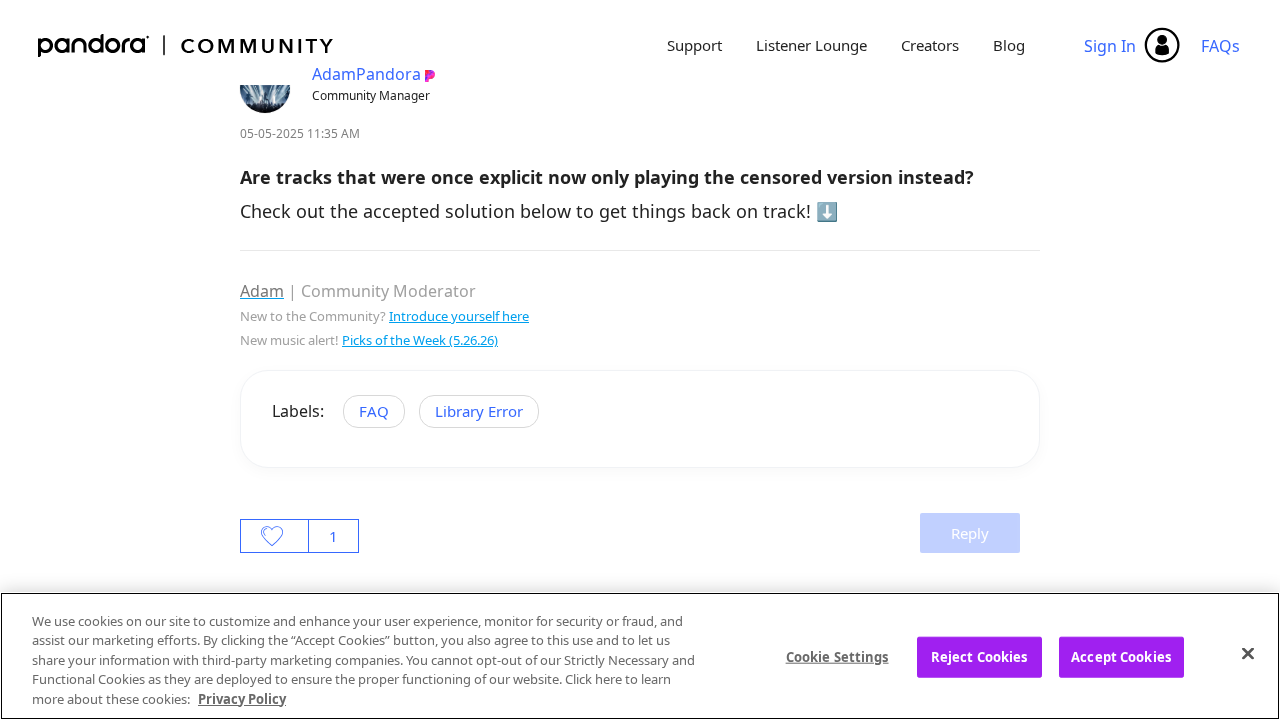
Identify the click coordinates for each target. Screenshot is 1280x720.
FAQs (1220, 46)
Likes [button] (274, 536)
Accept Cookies (1121, 657)
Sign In (1110, 46)
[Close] (1248, 654)
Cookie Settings (837, 657)
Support (694, 45)
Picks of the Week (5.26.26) (420, 340)
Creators (930, 45)
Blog (1009, 45)
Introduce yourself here (459, 316)
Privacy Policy (242, 699)
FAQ (374, 411)
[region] (640, 656)
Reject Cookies (979, 657)
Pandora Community (186, 45)
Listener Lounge (811, 45)
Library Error (479, 411)
